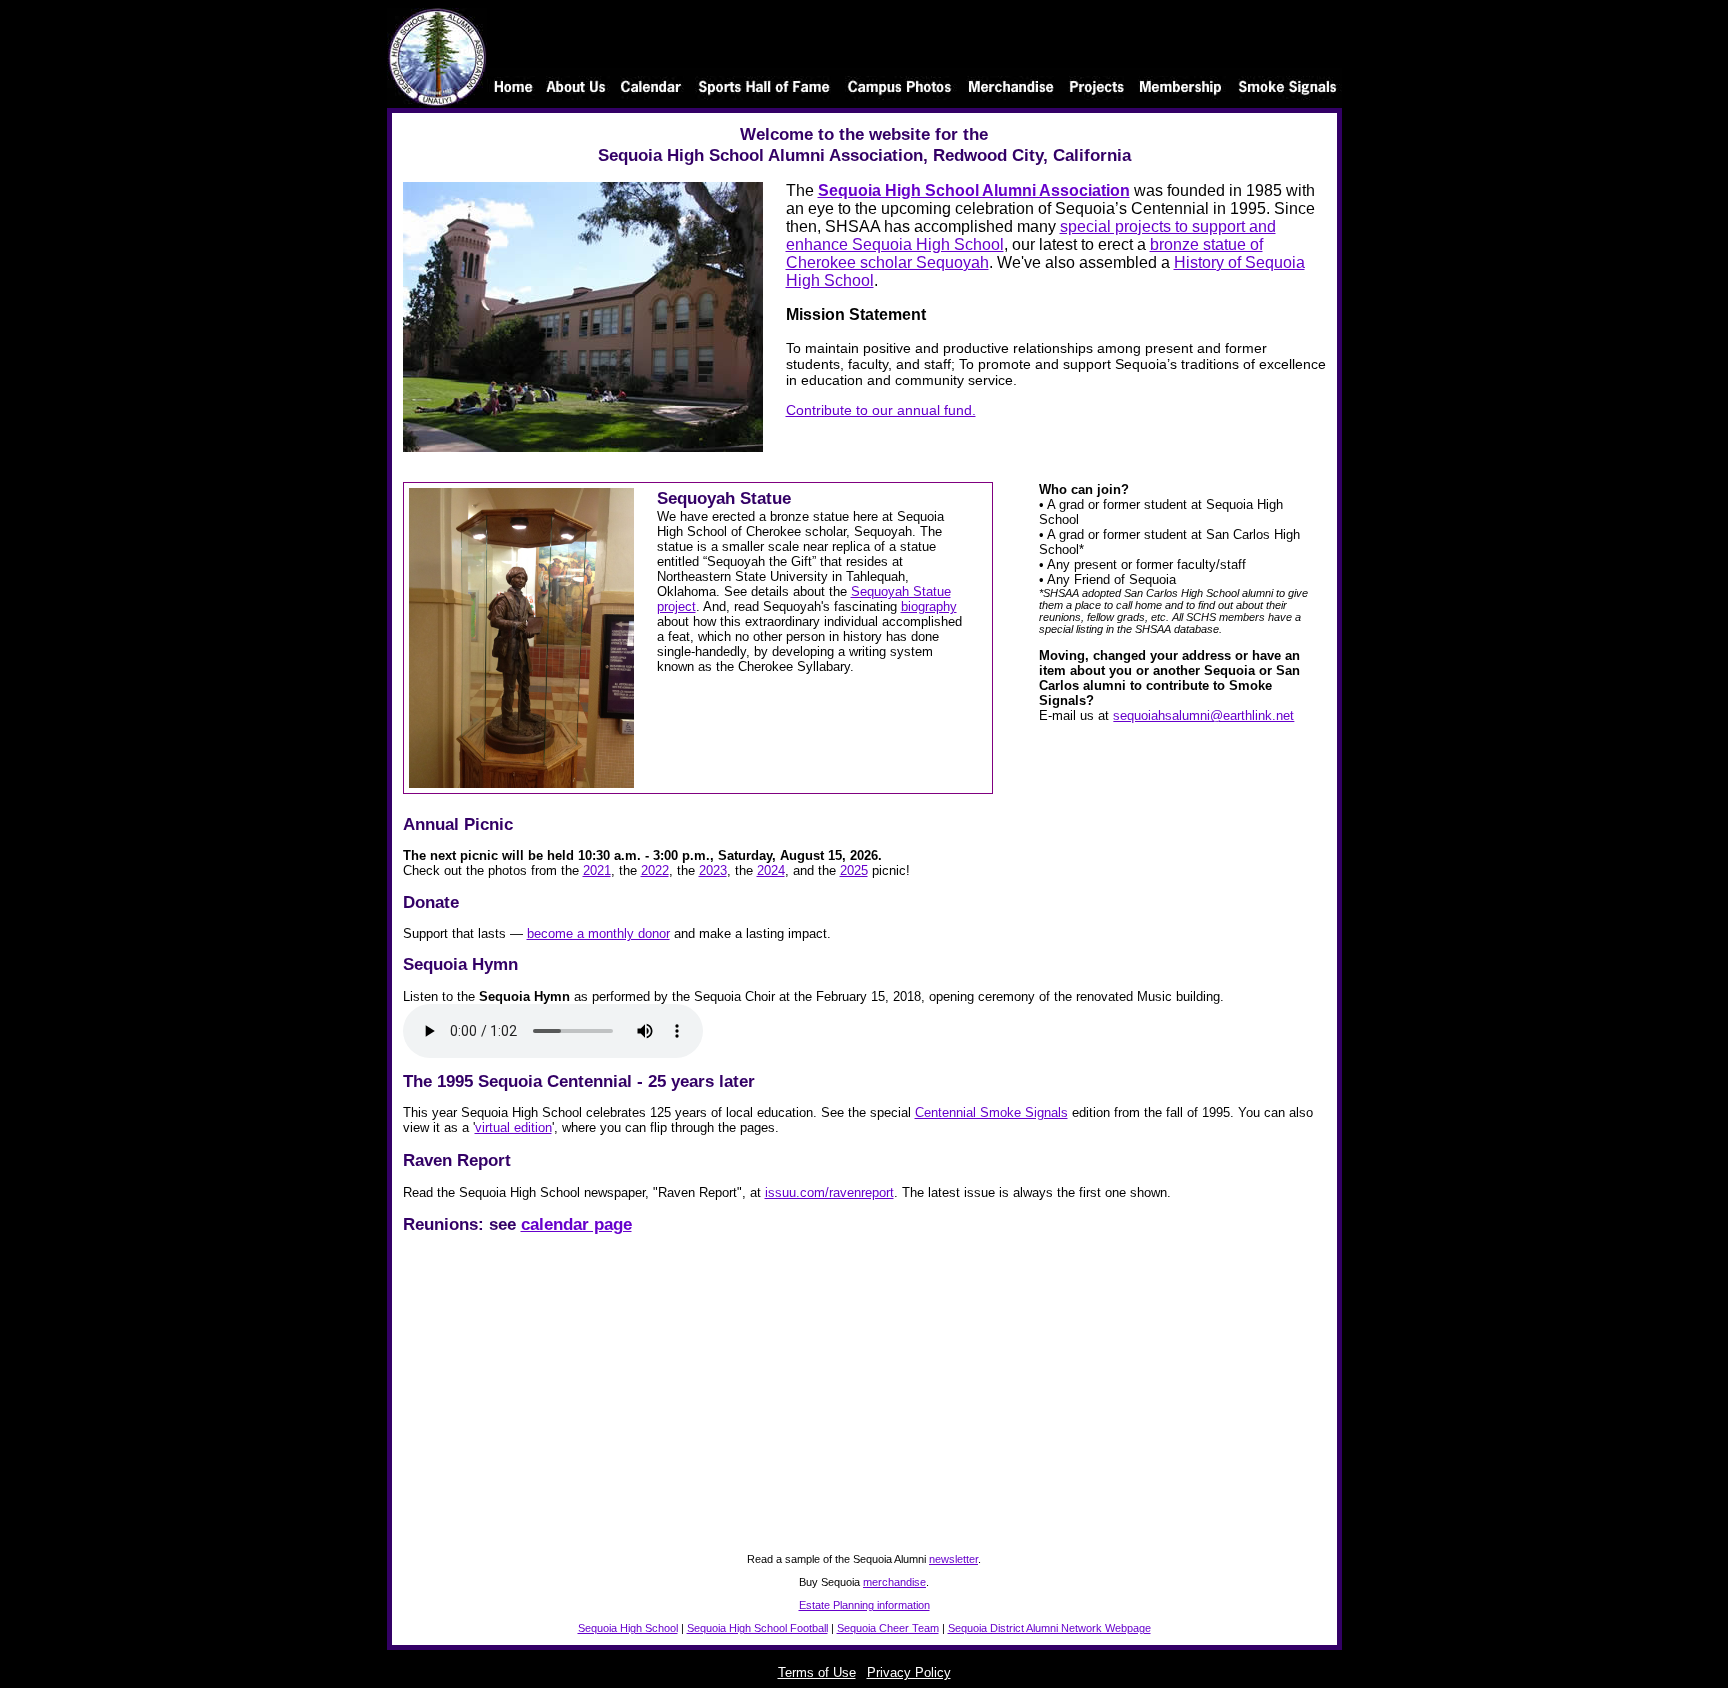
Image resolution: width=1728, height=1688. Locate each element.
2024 (771, 870)
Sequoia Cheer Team (888, 1628)
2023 (713, 870)
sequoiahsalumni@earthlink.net (1203, 715)
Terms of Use (817, 1672)
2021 (597, 870)
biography (929, 606)
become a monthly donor (598, 933)
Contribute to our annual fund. (881, 410)
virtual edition (513, 1127)
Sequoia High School (628, 1628)
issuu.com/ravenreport (829, 1192)
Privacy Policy (909, 1672)
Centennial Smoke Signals (991, 1112)
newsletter (953, 1559)
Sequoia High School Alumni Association (974, 190)
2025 (854, 870)
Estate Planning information (864, 1605)
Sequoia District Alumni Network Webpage (1049, 1628)
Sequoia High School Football (757, 1628)
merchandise (894, 1582)
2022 (655, 870)
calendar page (576, 1224)
